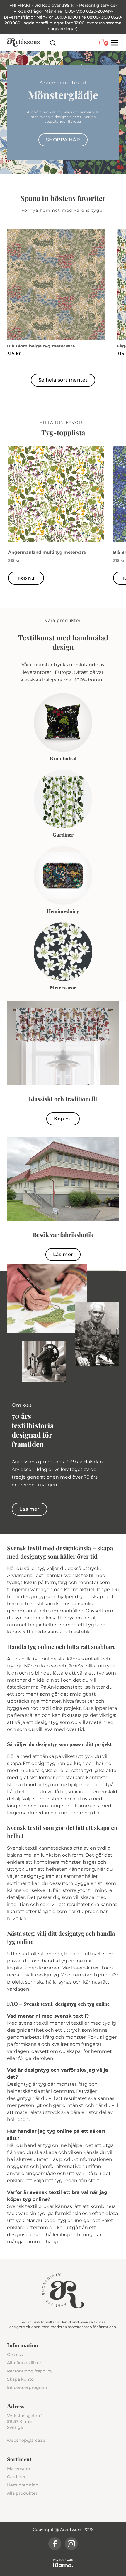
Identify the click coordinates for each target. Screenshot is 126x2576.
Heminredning (23, 2485)
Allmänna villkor (24, 2363)
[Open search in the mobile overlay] (53, 43)
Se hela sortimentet (63, 380)
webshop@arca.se (26, 2440)
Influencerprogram (27, 2387)
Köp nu (26, 578)
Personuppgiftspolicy (30, 2371)
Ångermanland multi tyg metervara (47, 552)
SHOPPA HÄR (63, 140)
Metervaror (19, 2468)
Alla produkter (22, 2493)
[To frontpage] (23, 43)
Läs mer (63, 1254)
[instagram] (71, 2544)
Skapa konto (20, 2379)
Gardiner (16, 2477)
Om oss (15, 2355)
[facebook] (55, 2544)
